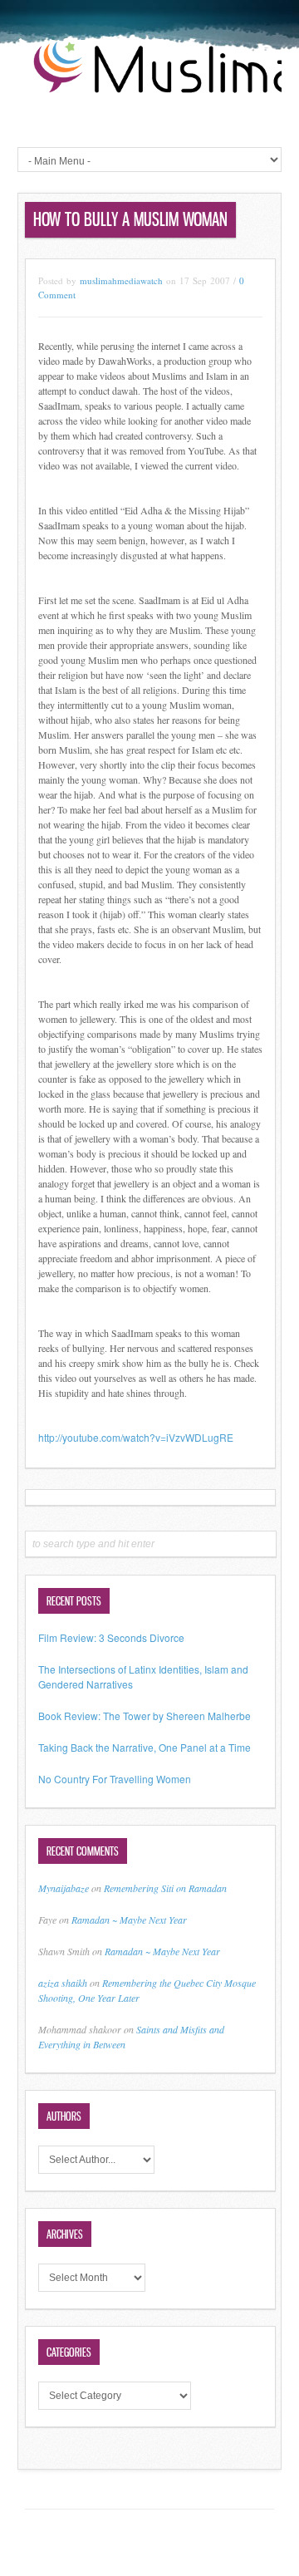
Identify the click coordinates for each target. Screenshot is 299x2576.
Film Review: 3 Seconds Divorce (111, 1637)
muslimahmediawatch (121, 280)
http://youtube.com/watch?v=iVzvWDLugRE (136, 1437)
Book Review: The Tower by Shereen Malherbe (145, 1716)
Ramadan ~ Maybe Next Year (129, 1920)
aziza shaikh (63, 1983)
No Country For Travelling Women (115, 1779)
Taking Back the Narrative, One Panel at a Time (145, 1747)
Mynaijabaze (64, 1888)
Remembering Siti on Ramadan (165, 1888)
